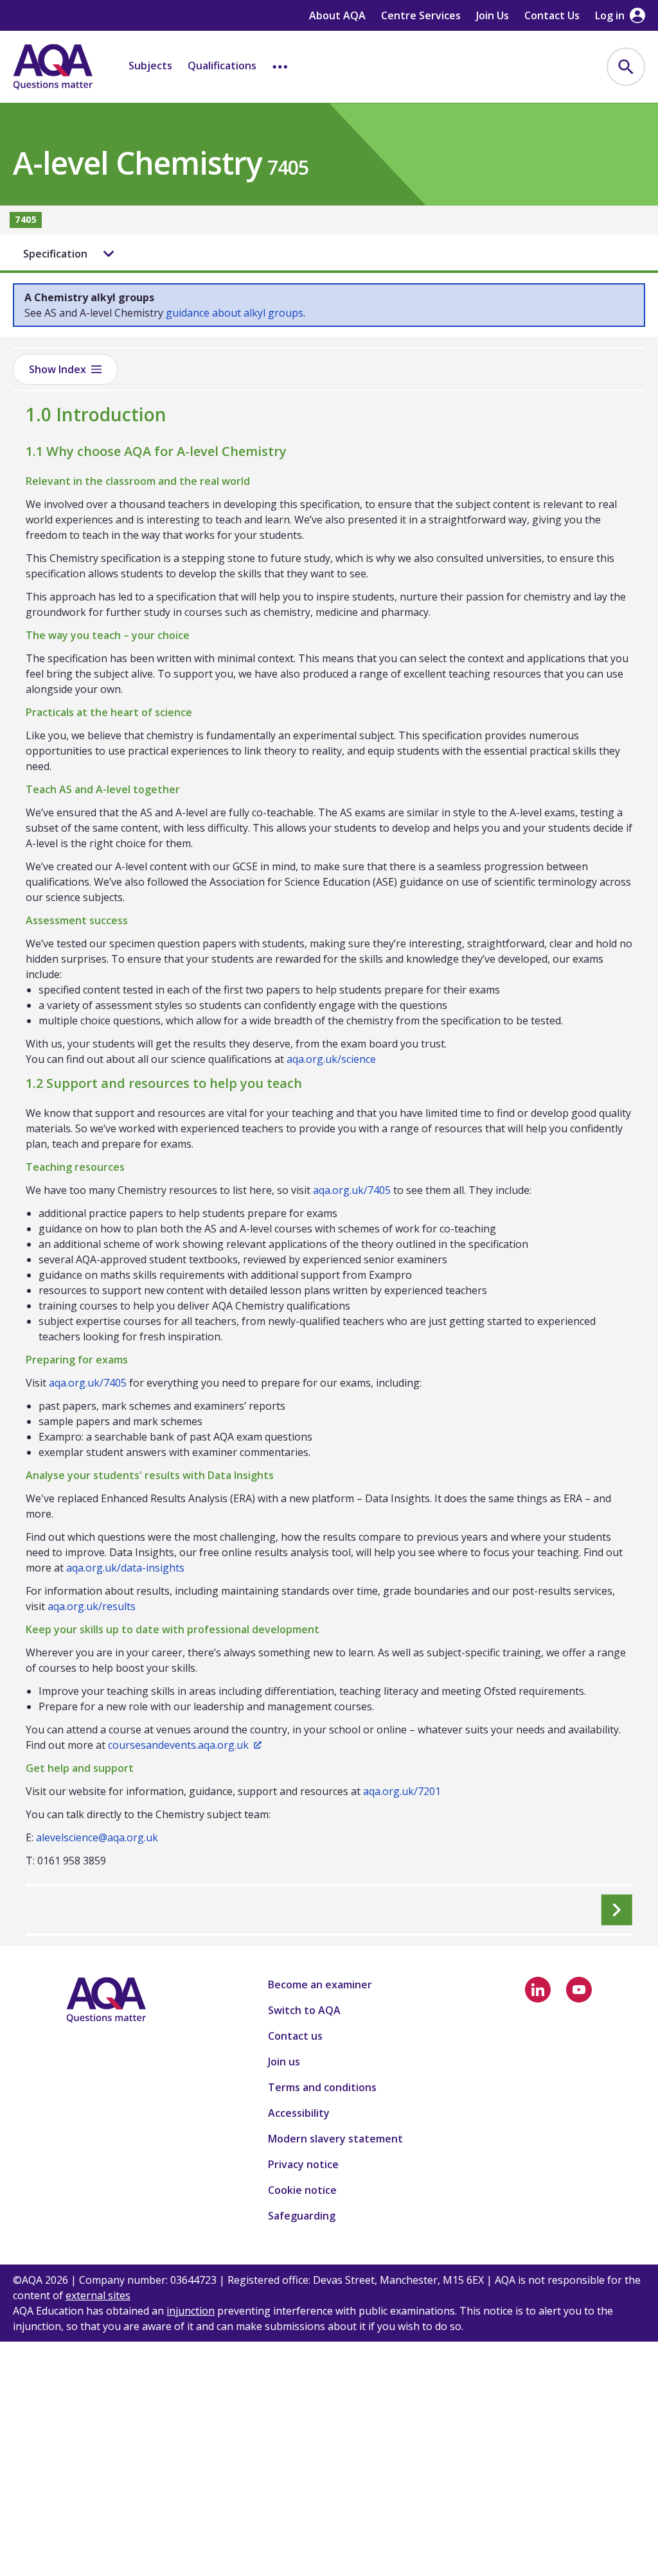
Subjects (150, 66)
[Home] (53, 67)
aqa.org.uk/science (331, 1059)
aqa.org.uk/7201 (402, 1791)
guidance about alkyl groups (235, 313)
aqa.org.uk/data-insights (125, 1568)
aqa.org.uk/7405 (352, 1190)
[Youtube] (579, 1990)
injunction (191, 2311)
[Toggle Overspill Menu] (280, 67)
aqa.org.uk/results (92, 1606)
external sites (98, 2295)
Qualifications (222, 66)
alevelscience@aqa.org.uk (97, 1837)
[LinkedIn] (538, 1990)
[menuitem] (626, 67)
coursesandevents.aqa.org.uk (178, 1745)
